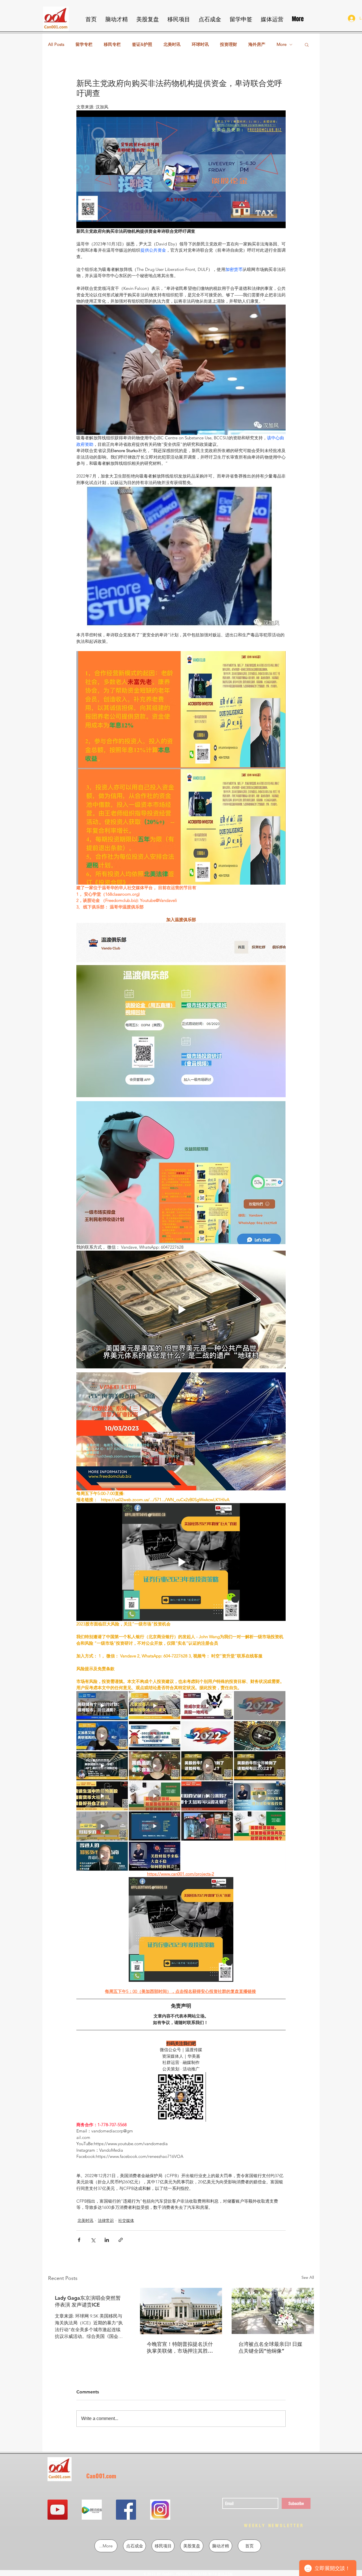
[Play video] (181, 169)
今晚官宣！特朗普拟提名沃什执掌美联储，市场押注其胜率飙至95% (180, 2348)
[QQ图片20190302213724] (92, 2510)
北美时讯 (172, 44)
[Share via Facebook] (79, 2240)
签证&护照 (142, 44)
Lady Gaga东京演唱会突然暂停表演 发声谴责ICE (88, 2301)
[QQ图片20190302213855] (160, 2510)
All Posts (56, 44)
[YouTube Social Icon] (58, 2510)
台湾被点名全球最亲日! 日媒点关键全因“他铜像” (270, 2347)
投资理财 (229, 44)
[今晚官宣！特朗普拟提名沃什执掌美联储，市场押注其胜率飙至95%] (181, 2311)
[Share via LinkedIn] (107, 2240)
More (282, 44)
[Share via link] (121, 2240)
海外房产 (257, 44)
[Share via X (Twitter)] (93, 2240)
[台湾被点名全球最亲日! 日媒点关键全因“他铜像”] (273, 2311)
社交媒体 (126, 2220)
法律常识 (106, 2220)
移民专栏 (112, 44)
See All (308, 2277)
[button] (307, 44)
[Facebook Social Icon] (126, 2510)
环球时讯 (200, 44)
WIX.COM (225, 2574)
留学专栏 (84, 44)
